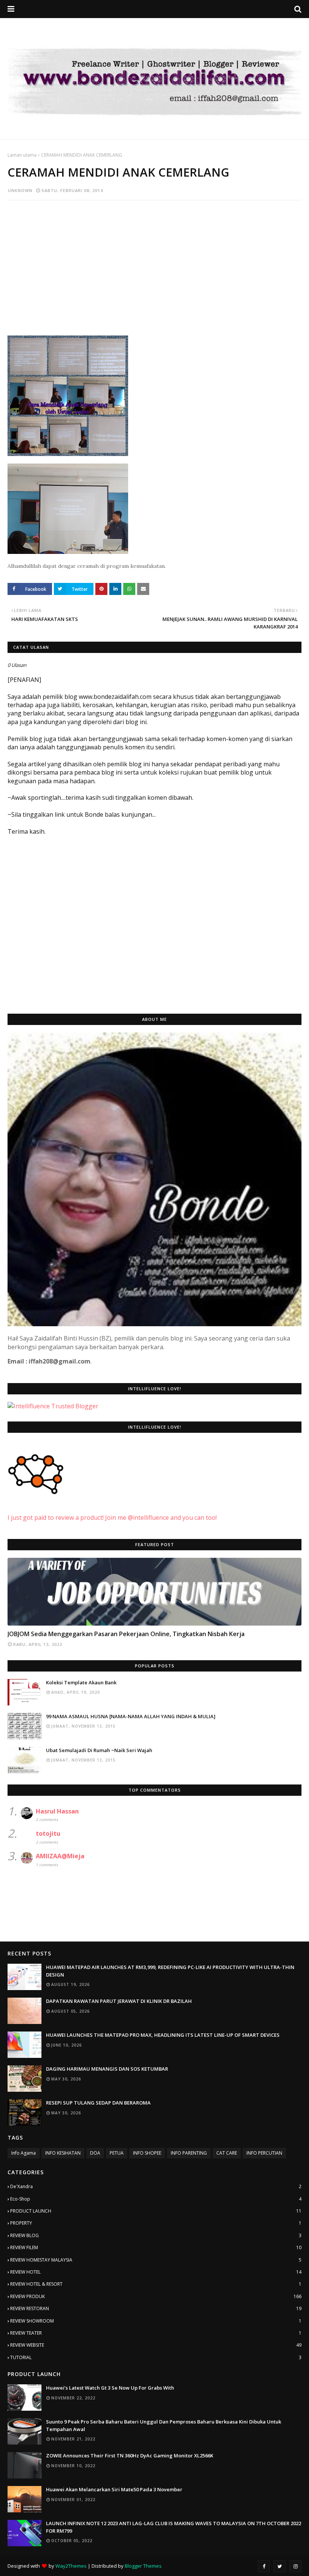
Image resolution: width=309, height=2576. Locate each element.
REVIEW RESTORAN (156, 2308)
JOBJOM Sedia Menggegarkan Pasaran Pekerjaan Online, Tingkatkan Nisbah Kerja (126, 1634)
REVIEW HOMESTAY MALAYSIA (156, 2260)
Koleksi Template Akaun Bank (81, 1682)
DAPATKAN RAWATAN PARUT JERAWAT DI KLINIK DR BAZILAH (119, 2001)
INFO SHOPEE (147, 2153)
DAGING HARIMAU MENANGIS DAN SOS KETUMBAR (107, 2069)
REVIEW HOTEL (156, 2272)
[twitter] (280, 2566)
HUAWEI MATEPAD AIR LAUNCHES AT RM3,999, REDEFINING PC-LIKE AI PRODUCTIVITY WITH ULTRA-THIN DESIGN (170, 1971)
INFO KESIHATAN (63, 2153)
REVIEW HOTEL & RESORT (156, 2284)
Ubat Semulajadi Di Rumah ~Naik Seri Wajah (99, 1750)
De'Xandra (156, 2186)
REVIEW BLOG (156, 2235)
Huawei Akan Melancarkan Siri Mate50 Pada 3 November (114, 2489)
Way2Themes (71, 2566)
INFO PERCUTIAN (264, 2153)
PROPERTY (156, 2223)
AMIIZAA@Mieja (60, 1856)
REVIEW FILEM (156, 2247)
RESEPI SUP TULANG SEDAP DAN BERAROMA (98, 2103)
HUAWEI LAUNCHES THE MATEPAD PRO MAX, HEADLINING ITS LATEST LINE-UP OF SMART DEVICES (163, 2035)
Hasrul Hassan (57, 1811)
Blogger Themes (143, 2566)
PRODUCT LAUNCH (156, 2211)
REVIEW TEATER (156, 2333)
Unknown (20, 190)
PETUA (117, 2153)
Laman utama (22, 155)
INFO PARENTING (189, 2153)
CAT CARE (227, 2153)
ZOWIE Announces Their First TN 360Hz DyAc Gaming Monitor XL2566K (130, 2456)
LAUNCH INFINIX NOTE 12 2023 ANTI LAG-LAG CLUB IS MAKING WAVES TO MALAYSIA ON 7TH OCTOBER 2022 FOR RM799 (174, 2527)
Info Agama (24, 2153)
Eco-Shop (156, 2199)
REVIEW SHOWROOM (156, 2321)
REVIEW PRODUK (156, 2296)
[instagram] (295, 2566)
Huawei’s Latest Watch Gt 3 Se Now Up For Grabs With (110, 2388)
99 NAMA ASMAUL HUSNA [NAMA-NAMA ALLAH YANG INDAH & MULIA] (131, 1716)
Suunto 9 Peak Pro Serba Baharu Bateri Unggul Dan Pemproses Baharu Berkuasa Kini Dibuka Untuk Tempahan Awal (164, 2425)
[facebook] (264, 2566)
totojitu (48, 1833)
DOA (95, 2153)
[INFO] (154, 1592)
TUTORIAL (156, 2357)
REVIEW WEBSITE (156, 2345)
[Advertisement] (154, 261)
